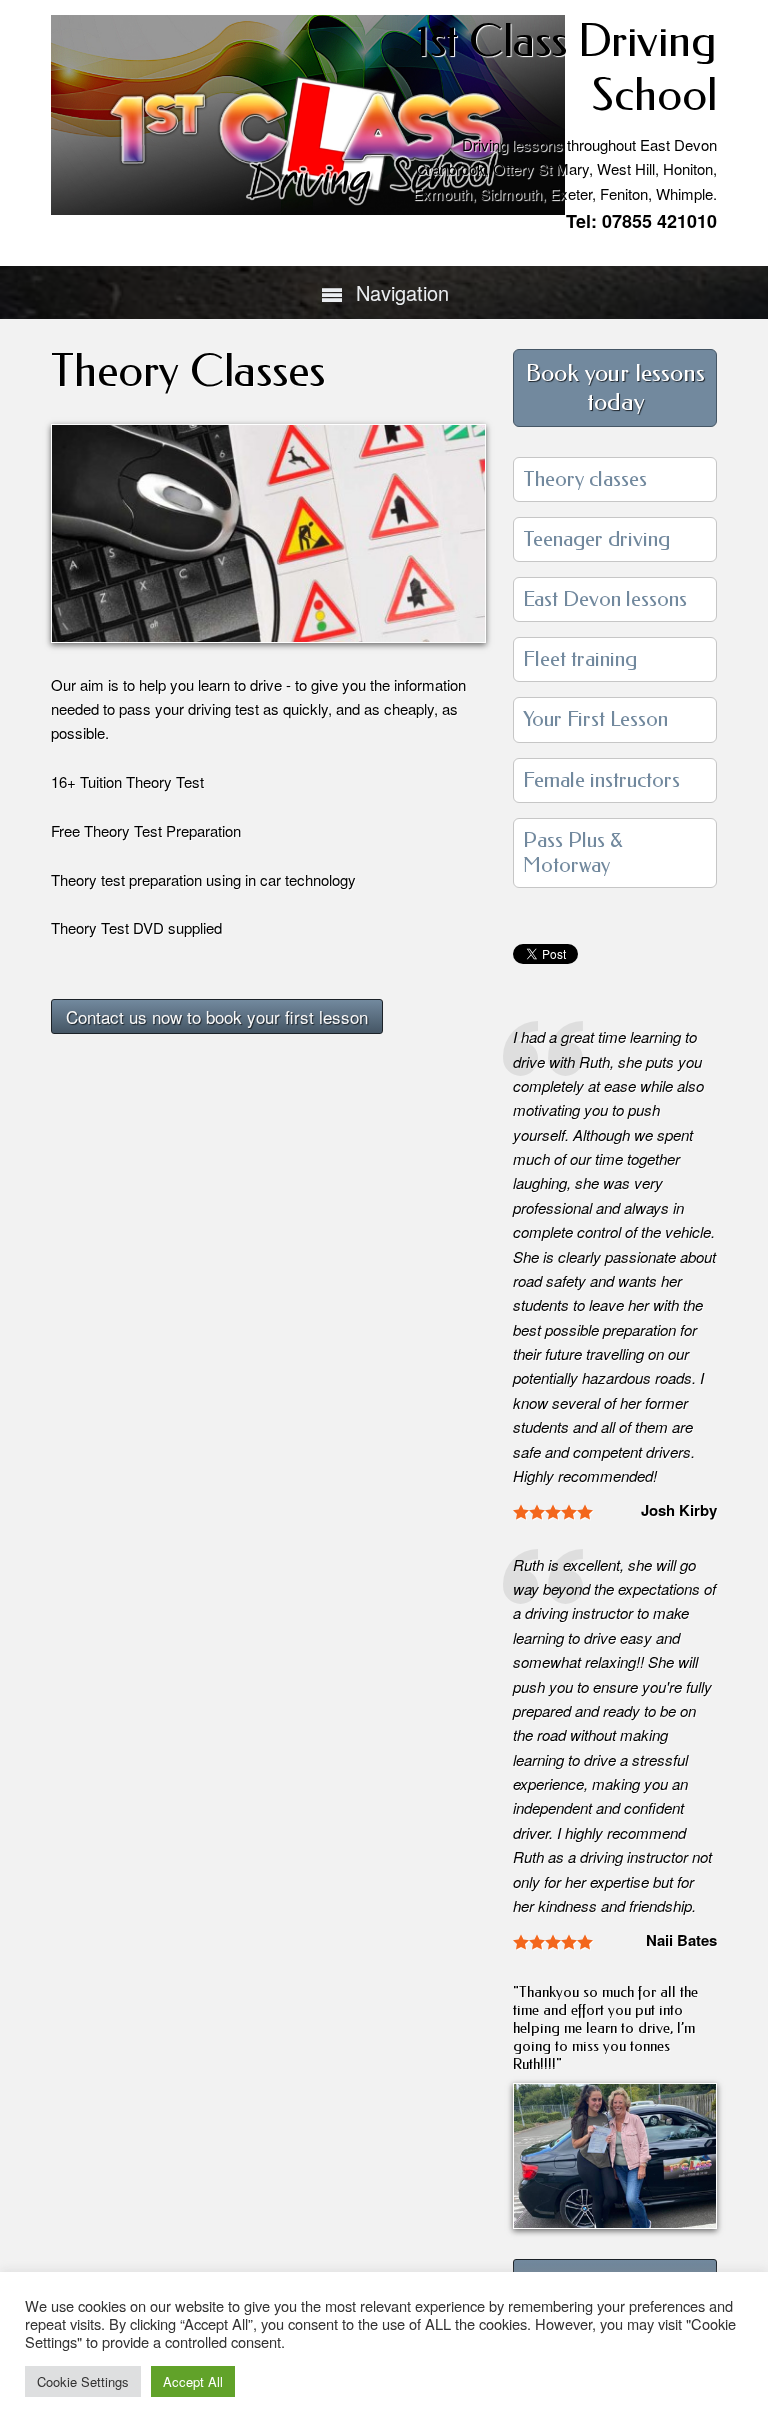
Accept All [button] (193, 2381)
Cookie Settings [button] (83, 2381)
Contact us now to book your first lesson (217, 1016)
